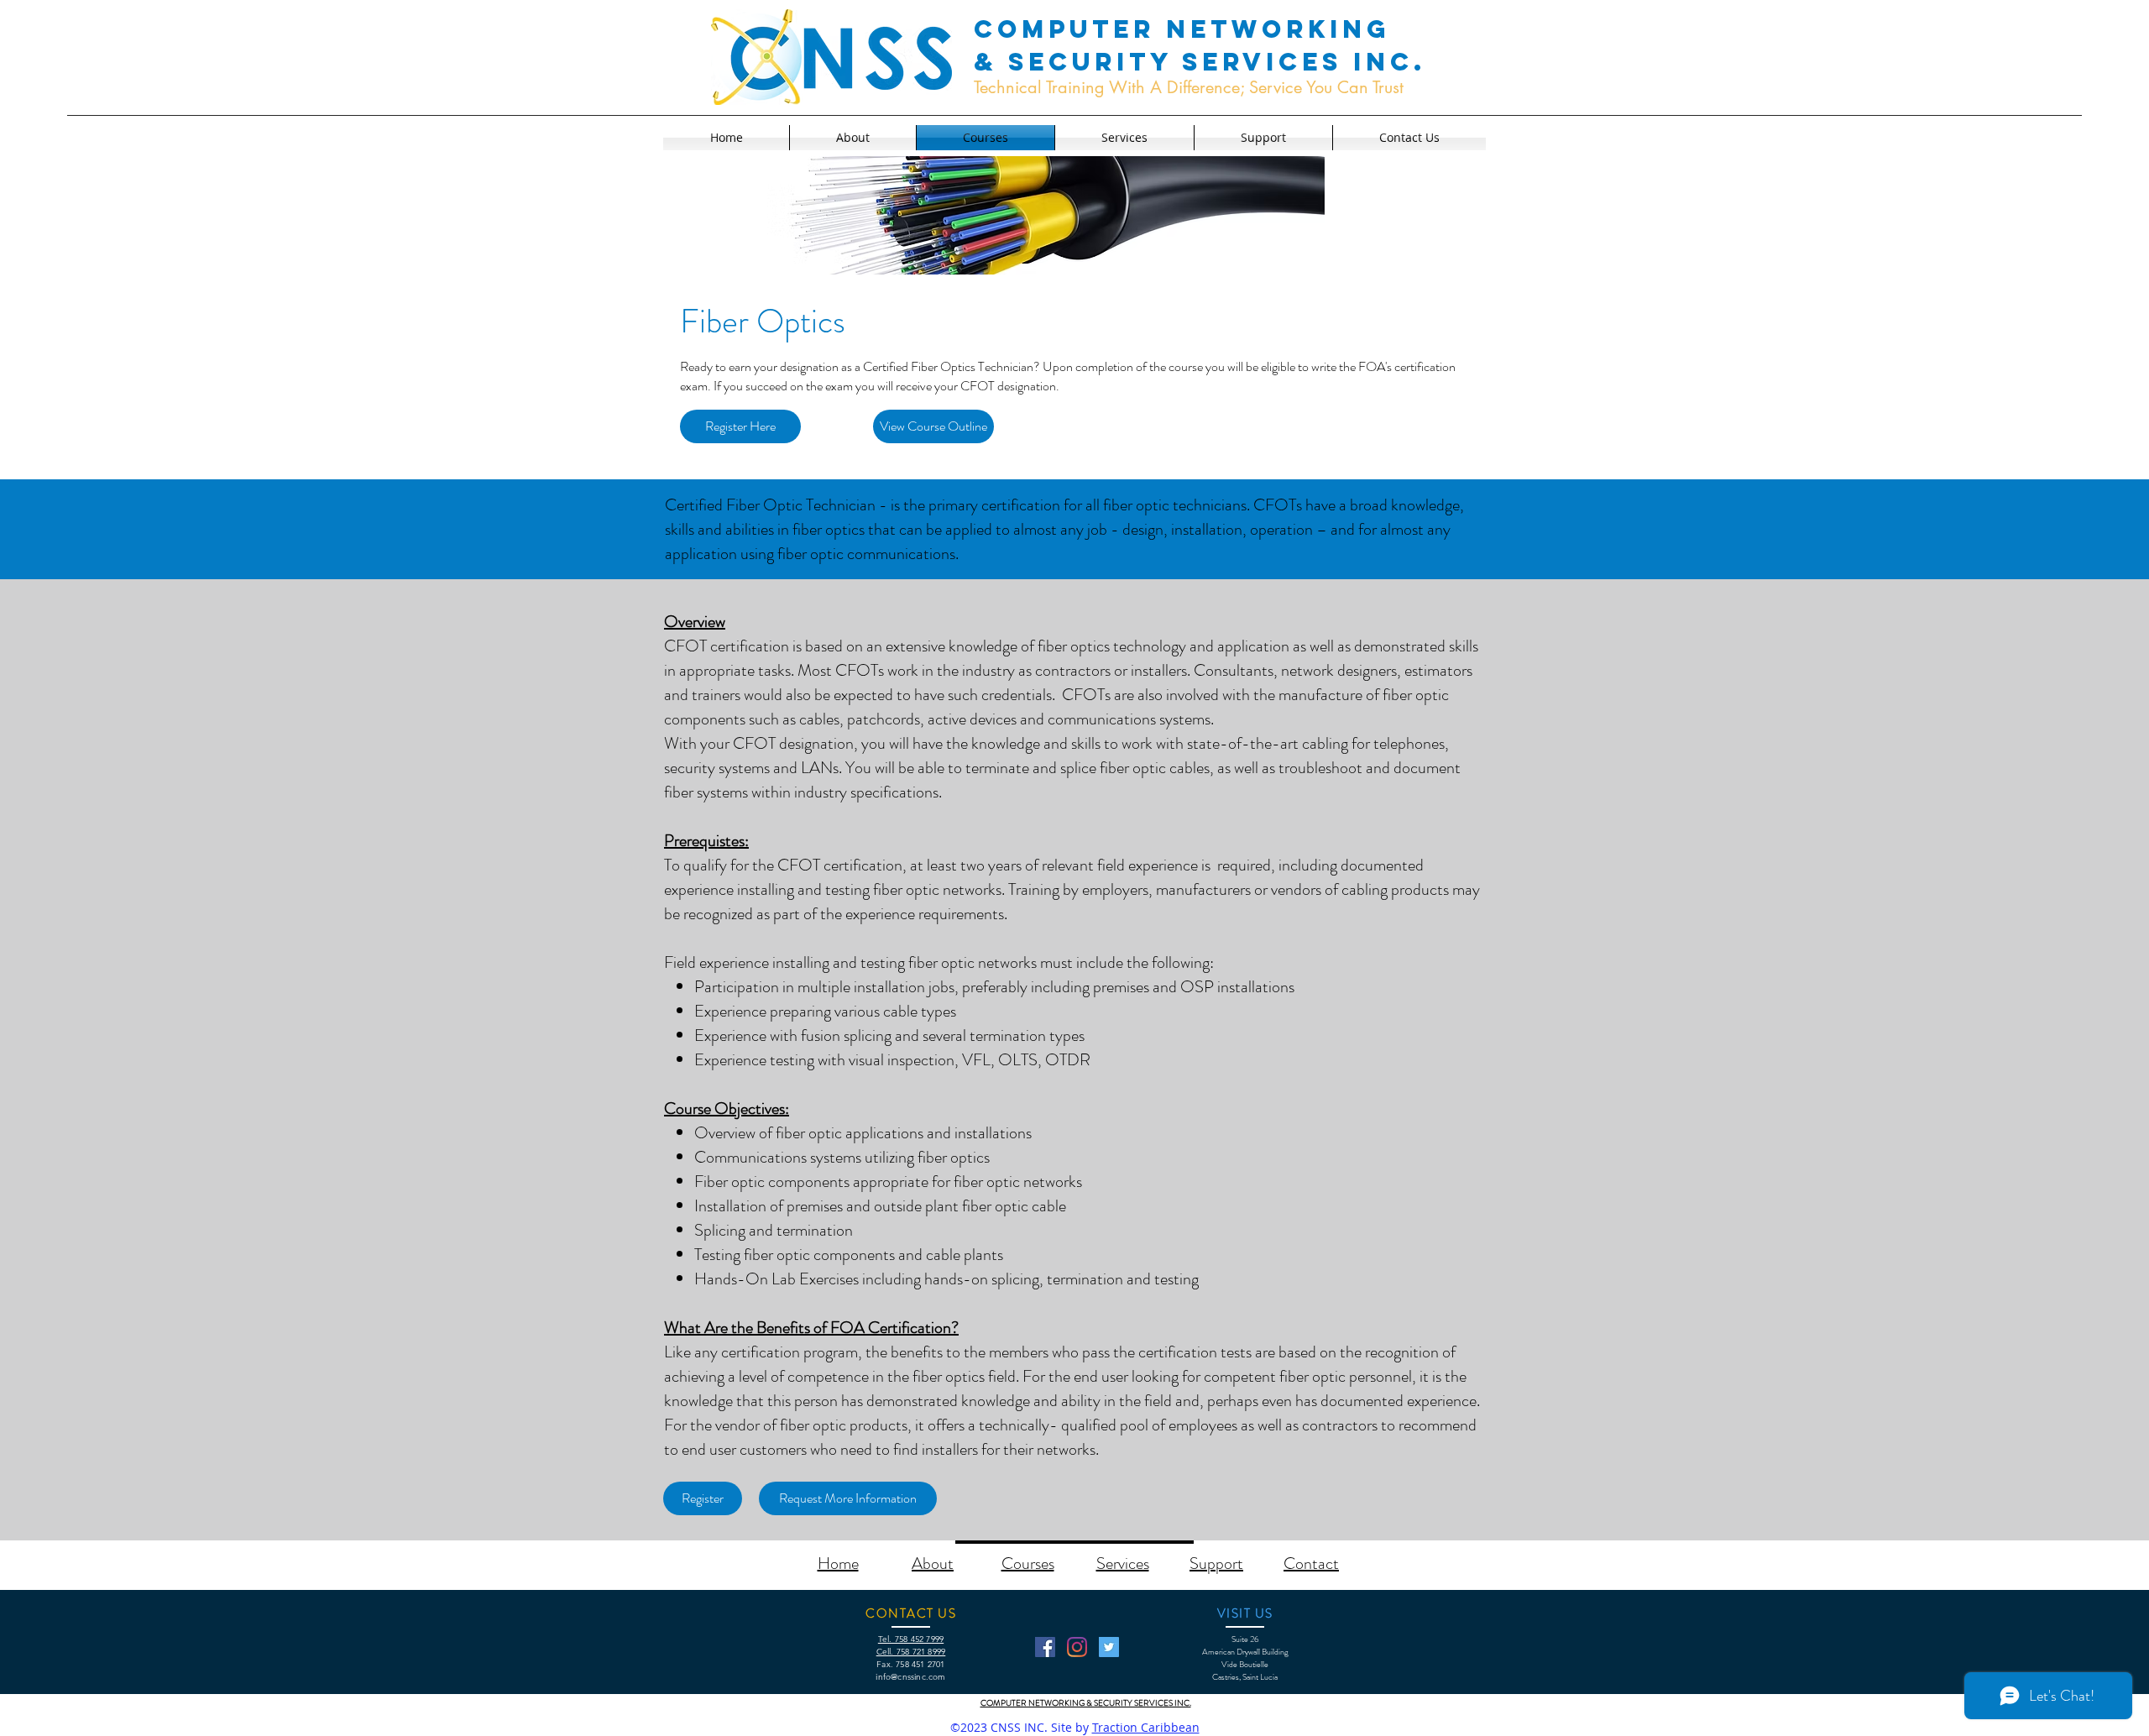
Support (1216, 1563)
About (933, 1563)
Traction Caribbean (1146, 1727)
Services (1123, 1563)
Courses (1028, 1563)
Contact (1311, 1563)
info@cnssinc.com (910, 1677)
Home (838, 1563)
